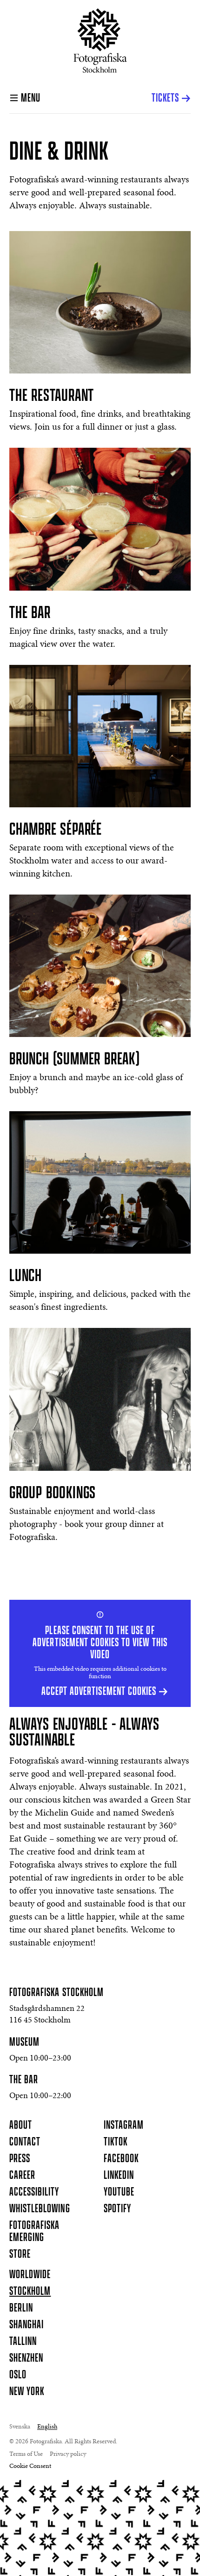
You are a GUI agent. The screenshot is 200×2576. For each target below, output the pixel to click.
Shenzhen (26, 2358)
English (47, 2427)
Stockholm (30, 2292)
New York (27, 2392)
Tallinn (23, 2342)
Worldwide (30, 2275)
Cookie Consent (30, 2467)
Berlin (21, 2308)
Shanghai (27, 2325)
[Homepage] (100, 41)
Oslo (18, 2375)
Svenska (20, 2427)
